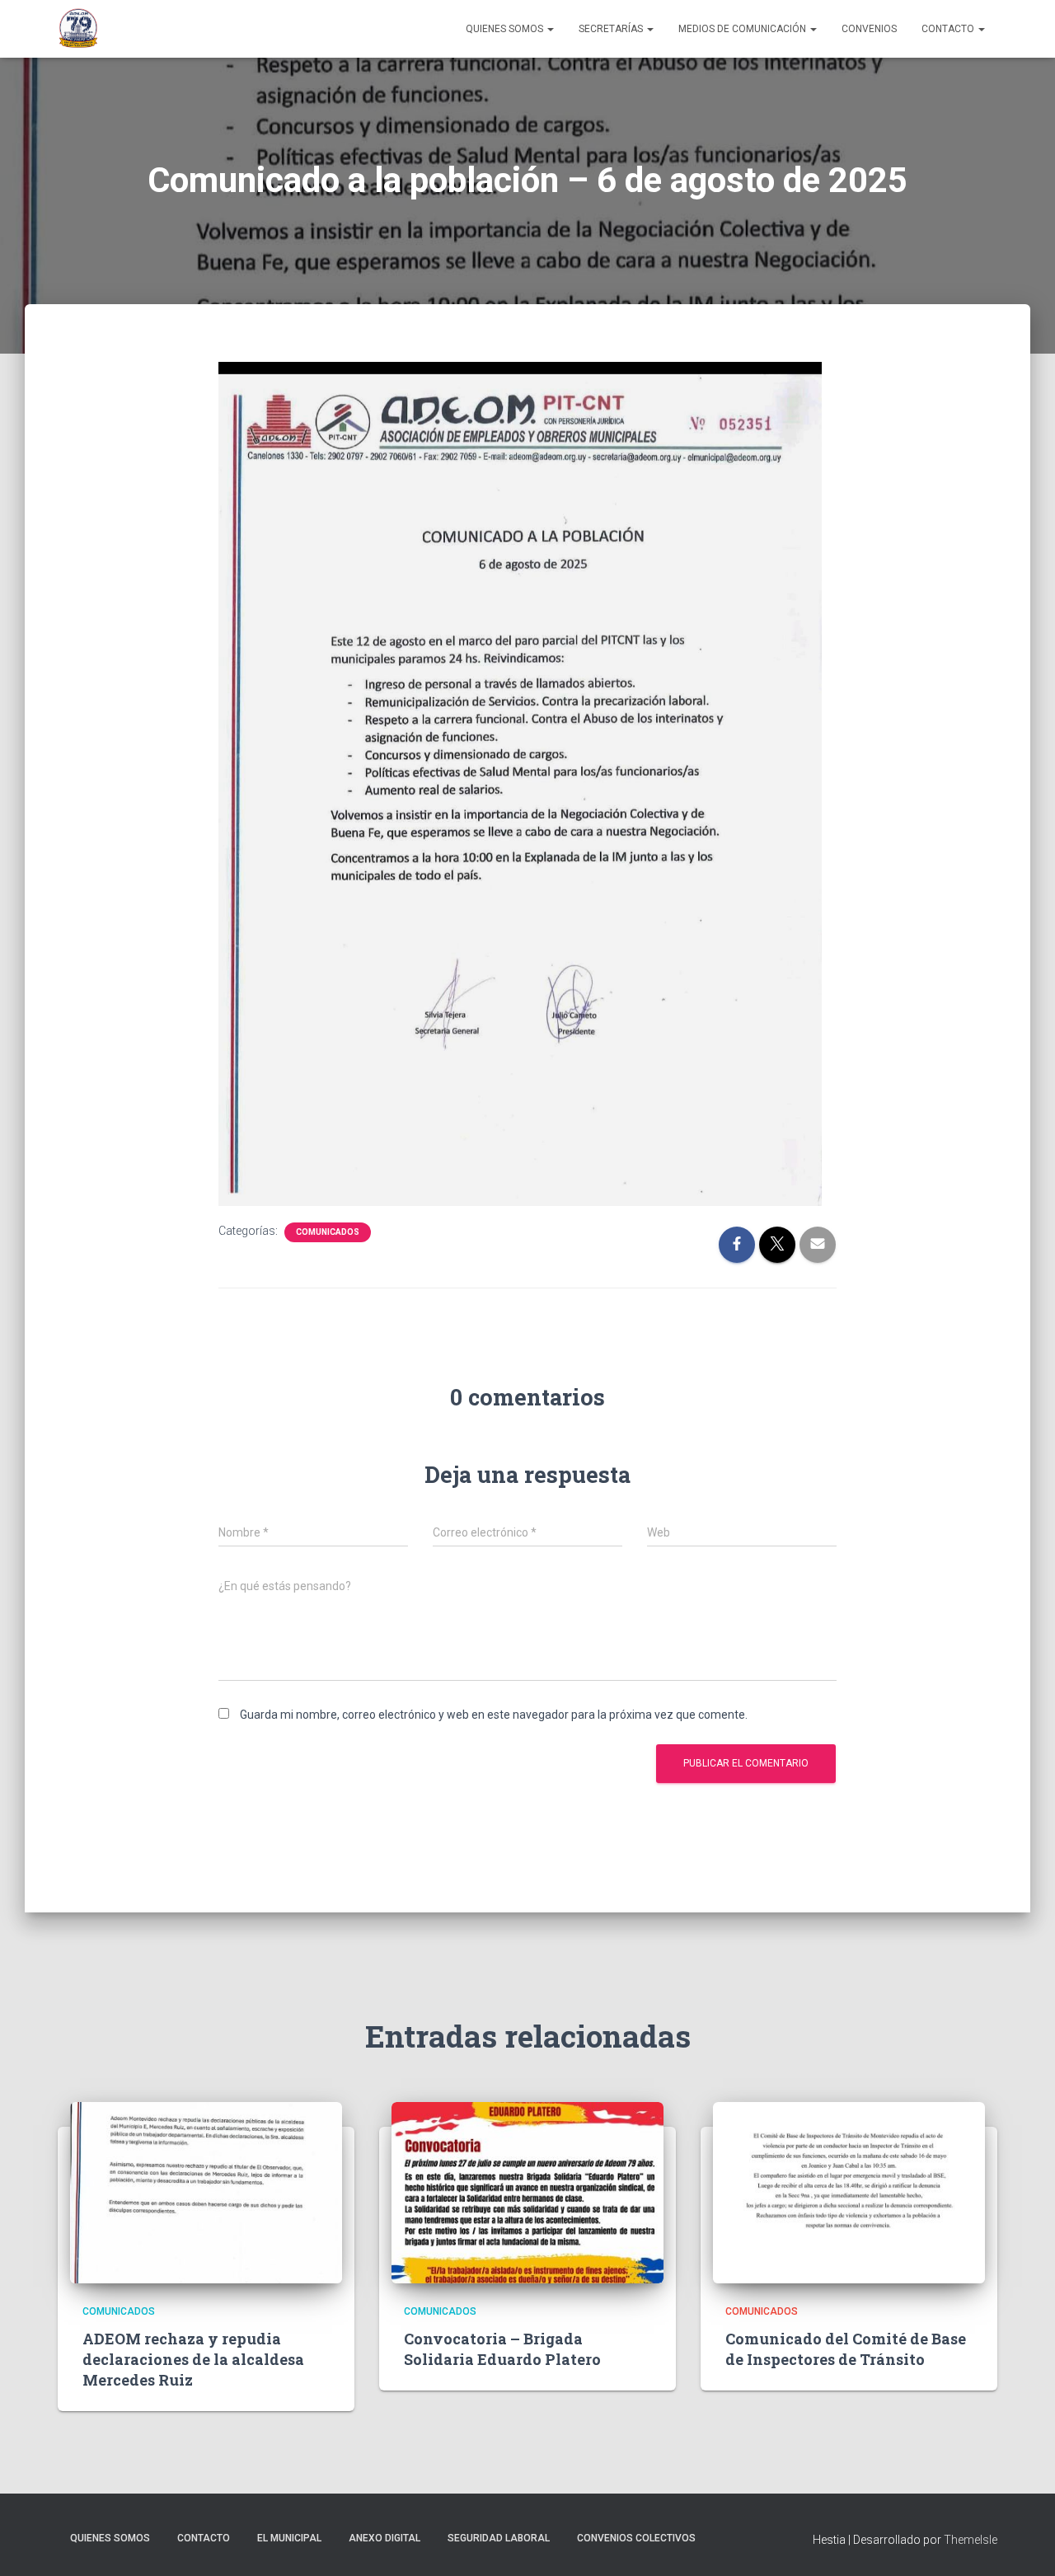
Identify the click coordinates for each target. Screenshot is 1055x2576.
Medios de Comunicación (743, 29)
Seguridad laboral (499, 2538)
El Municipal (289, 2538)
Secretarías (612, 29)
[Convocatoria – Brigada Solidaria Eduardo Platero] (527, 2192)
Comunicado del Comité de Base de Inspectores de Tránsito (846, 2349)
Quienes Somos (506, 29)
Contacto (949, 29)
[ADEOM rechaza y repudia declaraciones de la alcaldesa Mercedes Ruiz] (206, 2192)
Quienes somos (110, 2538)
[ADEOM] (78, 29)
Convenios (869, 29)
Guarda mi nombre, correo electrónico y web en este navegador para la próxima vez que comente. (494, 1715)
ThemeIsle (971, 2540)
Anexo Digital (384, 2538)
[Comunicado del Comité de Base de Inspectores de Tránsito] (849, 2192)
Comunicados (328, 1232)
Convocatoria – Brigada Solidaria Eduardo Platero (502, 2349)
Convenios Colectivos (636, 2538)
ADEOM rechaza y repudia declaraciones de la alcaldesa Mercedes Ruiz (193, 2359)
